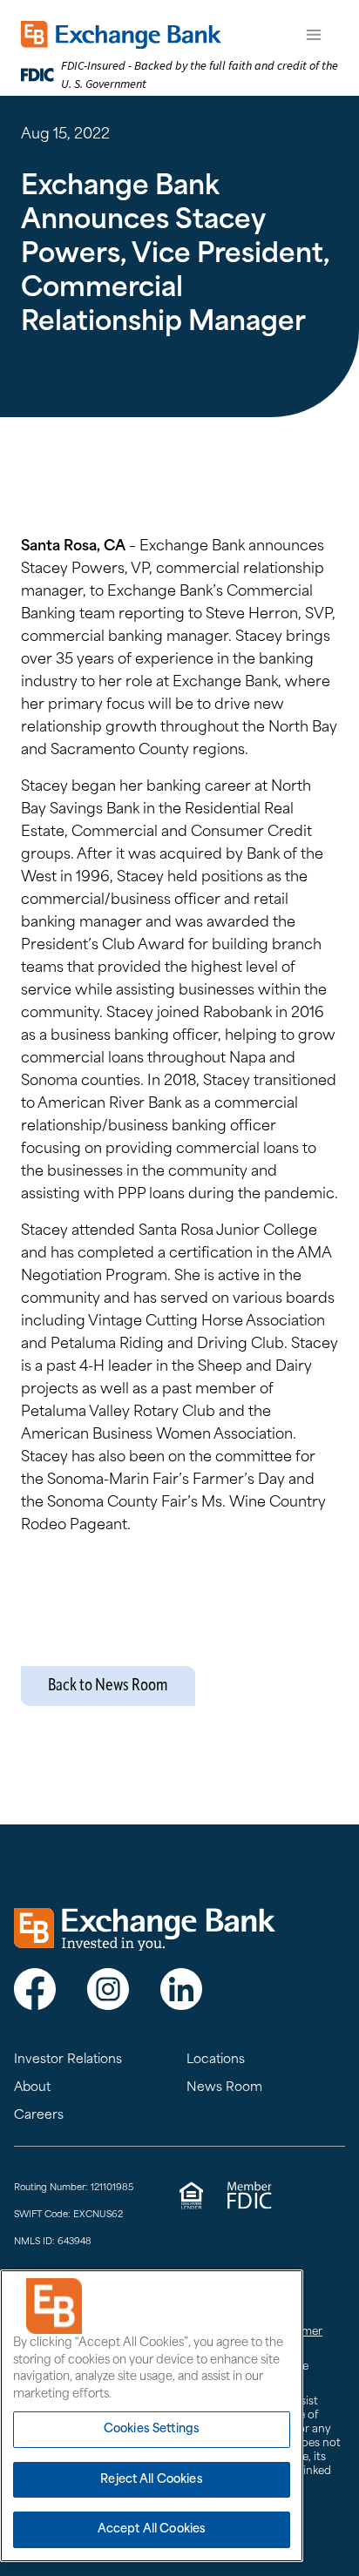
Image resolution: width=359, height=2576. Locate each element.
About (32, 2088)
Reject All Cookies (151, 2480)
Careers (39, 2116)
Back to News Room (108, 1686)
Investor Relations (68, 2060)
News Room (224, 2088)
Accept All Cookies (152, 2529)
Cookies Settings (152, 2429)
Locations (216, 2060)
